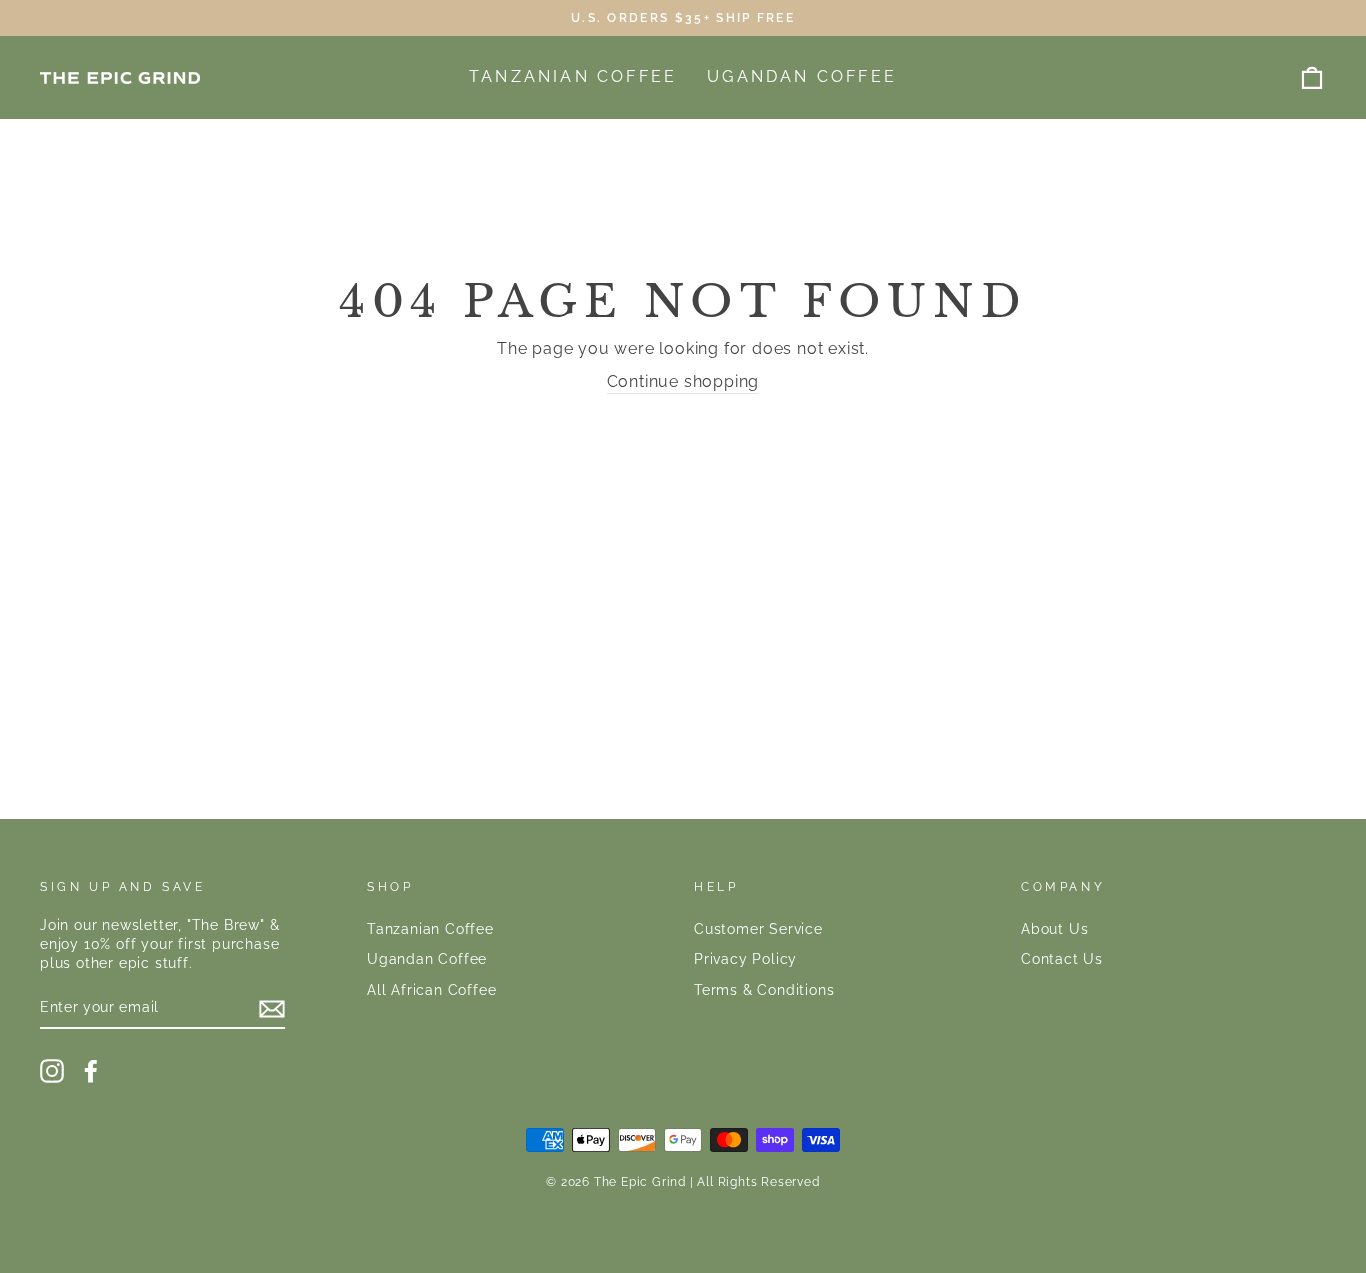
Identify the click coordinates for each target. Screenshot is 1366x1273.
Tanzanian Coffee (573, 76)
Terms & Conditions (764, 990)
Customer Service (758, 929)
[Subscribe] (272, 1009)
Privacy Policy (745, 959)
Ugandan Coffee (802, 76)
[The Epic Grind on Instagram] (52, 1071)
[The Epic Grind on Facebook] (91, 1071)
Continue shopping (683, 381)
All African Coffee (431, 990)
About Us (1054, 929)
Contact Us (1062, 959)
